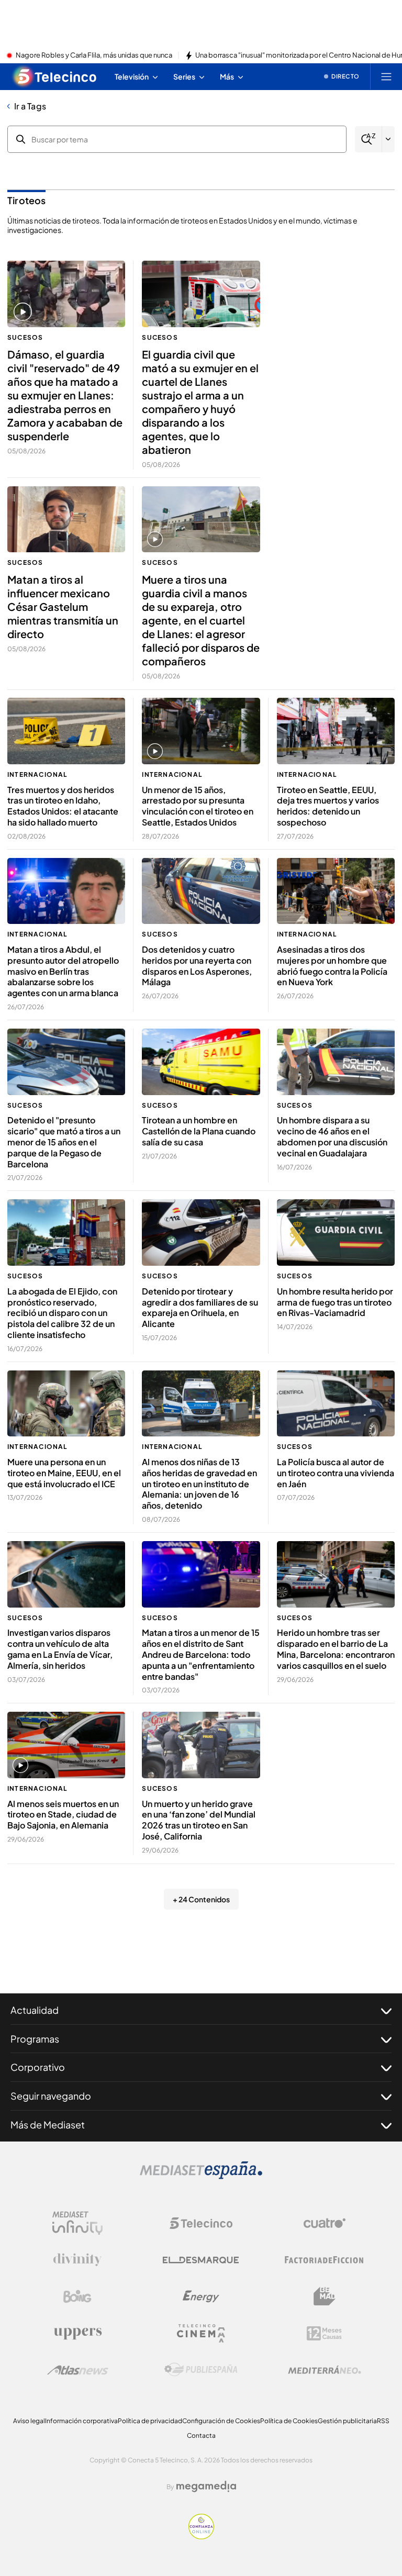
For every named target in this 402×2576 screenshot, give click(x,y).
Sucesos (25, 337)
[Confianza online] (201, 2536)
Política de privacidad (150, 2421)
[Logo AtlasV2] (78, 2370)
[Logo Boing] (77, 2296)
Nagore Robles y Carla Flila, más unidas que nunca (94, 55)
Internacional (38, 774)
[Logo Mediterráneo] (325, 2370)
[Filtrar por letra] (388, 139)
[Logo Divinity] (77, 2260)
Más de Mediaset (48, 2125)
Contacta (201, 2435)
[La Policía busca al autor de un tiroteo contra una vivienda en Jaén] (336, 1404)
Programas (35, 2039)
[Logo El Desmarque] (201, 2260)
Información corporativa (81, 2421)
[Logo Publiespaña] (201, 2370)
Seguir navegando (51, 2096)
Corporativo (38, 2067)
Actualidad (35, 2010)
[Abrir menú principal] (386, 76)
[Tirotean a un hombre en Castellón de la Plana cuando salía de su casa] (201, 1062)
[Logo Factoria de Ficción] (325, 2260)
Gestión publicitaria (347, 2421)
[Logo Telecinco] (201, 2223)
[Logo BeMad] (325, 2296)
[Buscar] (368, 140)
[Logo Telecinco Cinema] (201, 2333)
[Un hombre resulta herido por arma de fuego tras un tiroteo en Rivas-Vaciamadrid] (336, 1233)
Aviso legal (29, 2421)
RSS (383, 2421)
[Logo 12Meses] (324, 2333)
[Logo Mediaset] (201, 2176)
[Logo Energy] (201, 2296)
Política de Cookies (289, 2421)
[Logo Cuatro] (325, 2223)
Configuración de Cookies (221, 2421)
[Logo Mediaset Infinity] (77, 2223)
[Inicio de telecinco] (55, 76)
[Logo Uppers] (77, 2333)
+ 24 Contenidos (201, 1899)
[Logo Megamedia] (206, 2486)
